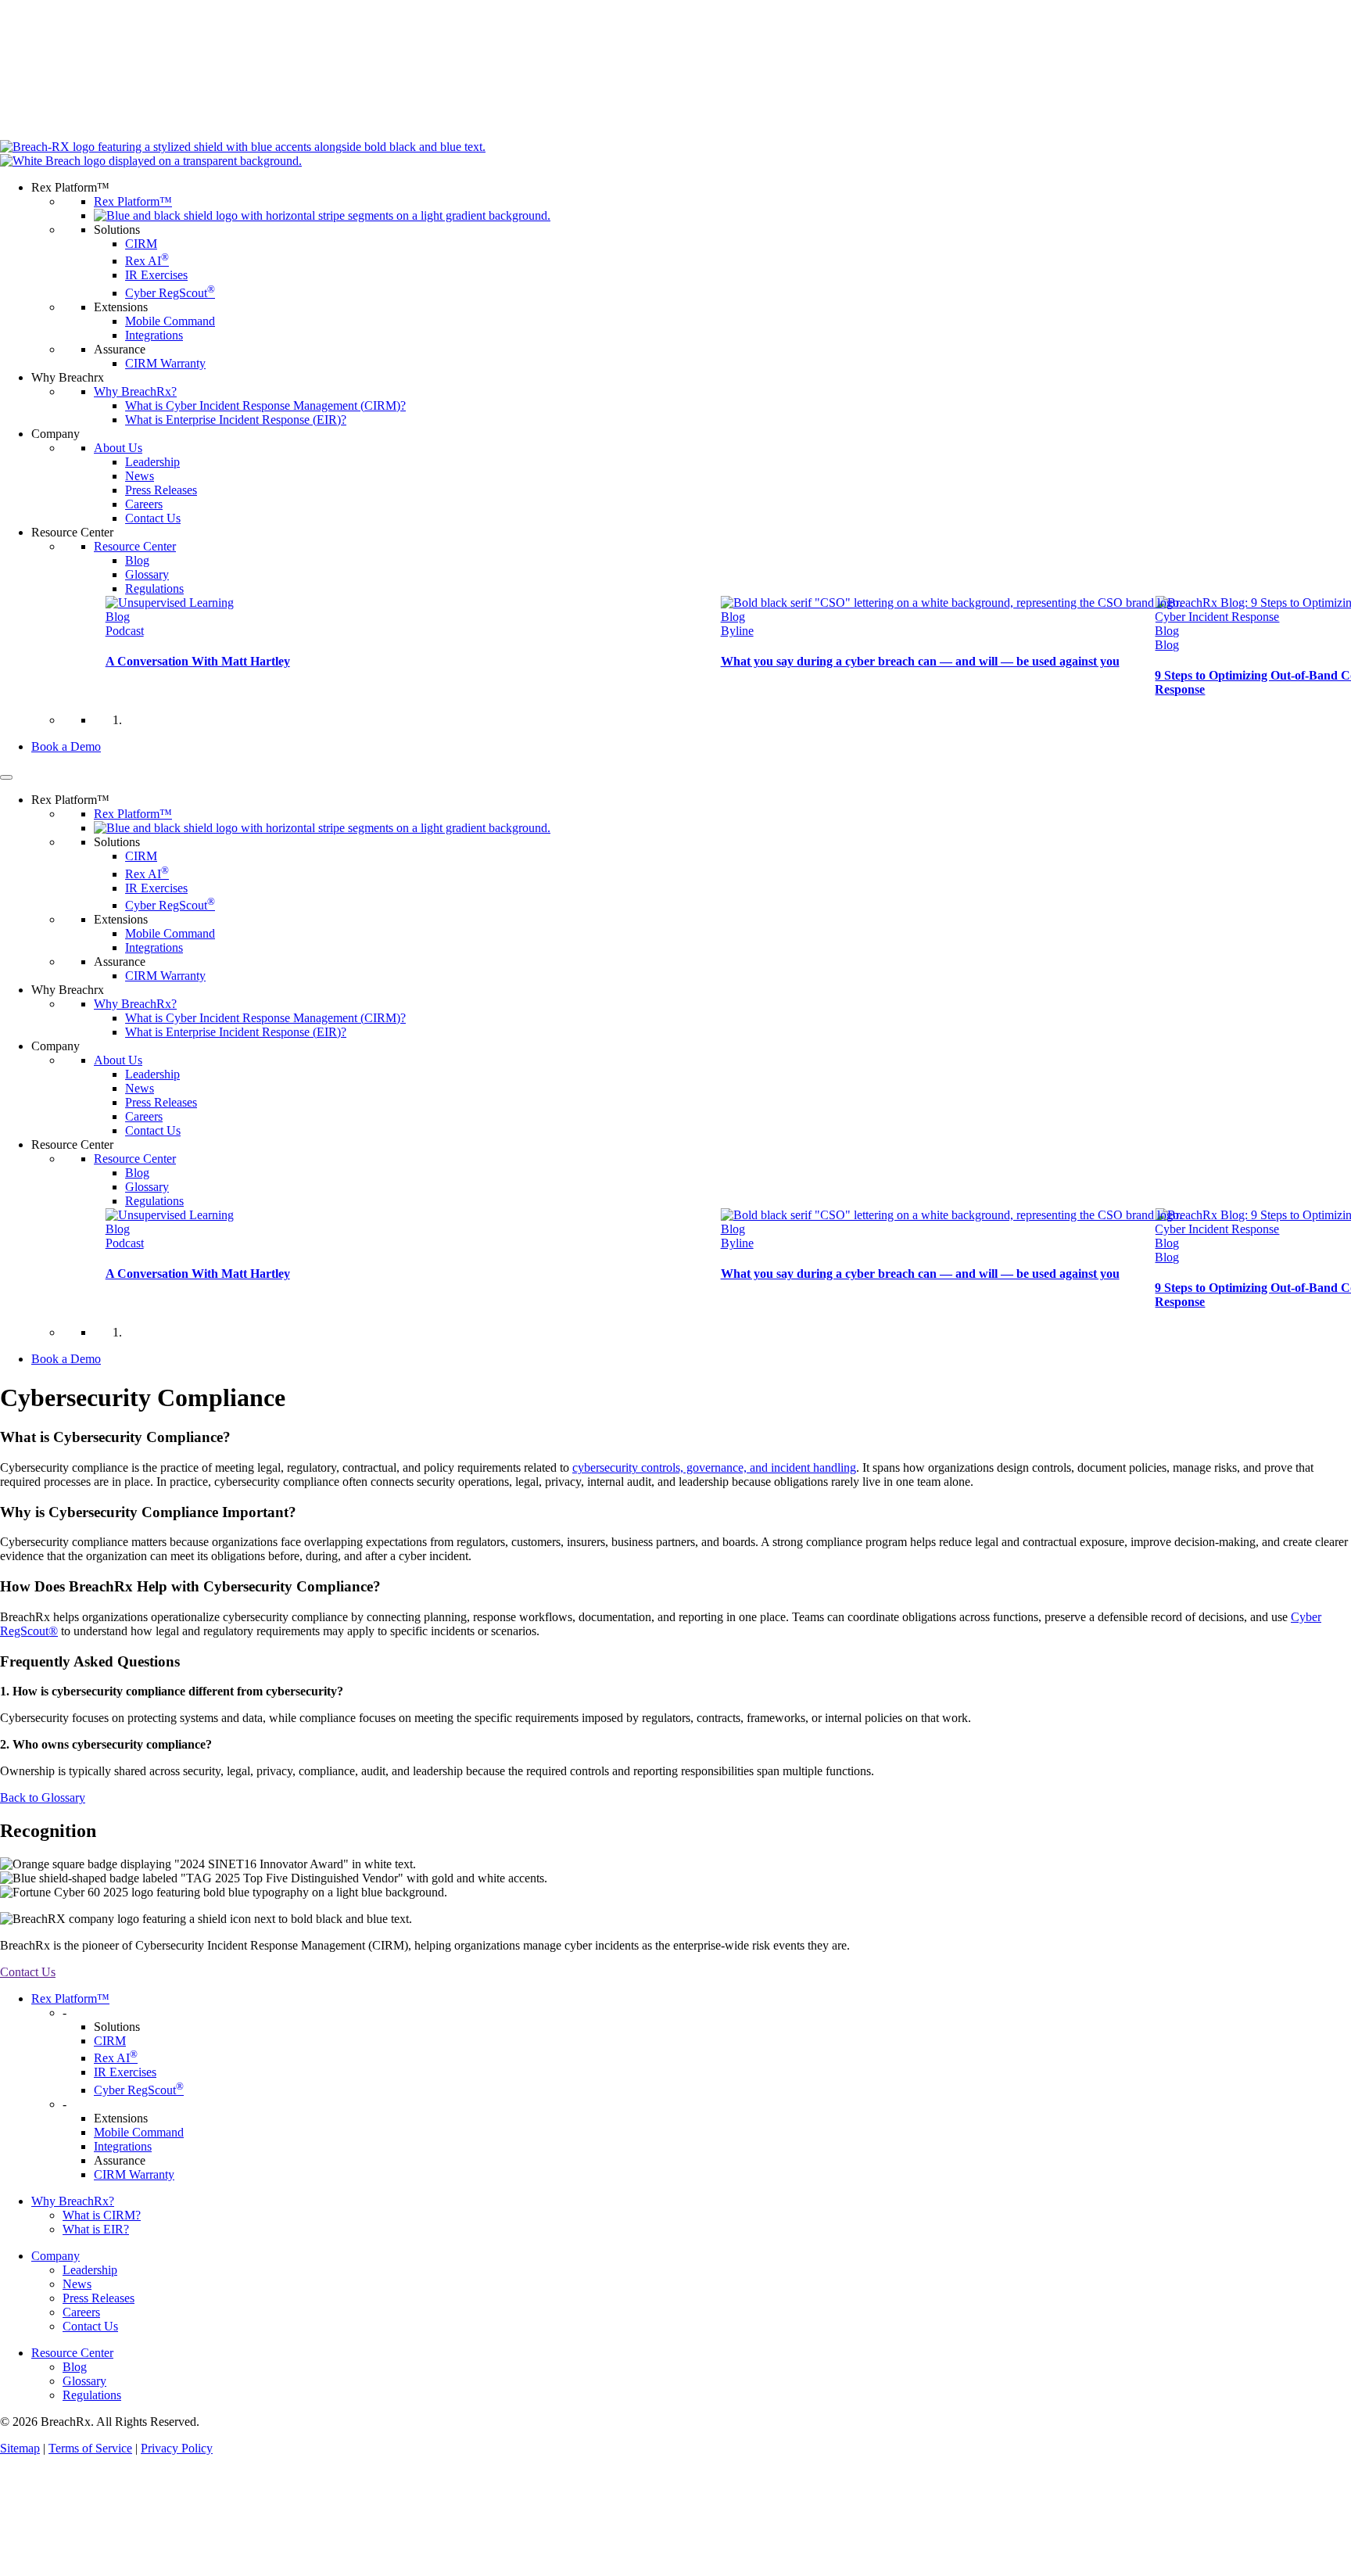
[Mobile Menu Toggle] (6, 777)
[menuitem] (691, 276)
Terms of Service (90, 2448)
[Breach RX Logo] (675, 154)
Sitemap (20, 2448)
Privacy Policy (177, 2448)
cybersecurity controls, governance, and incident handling (714, 1467)
